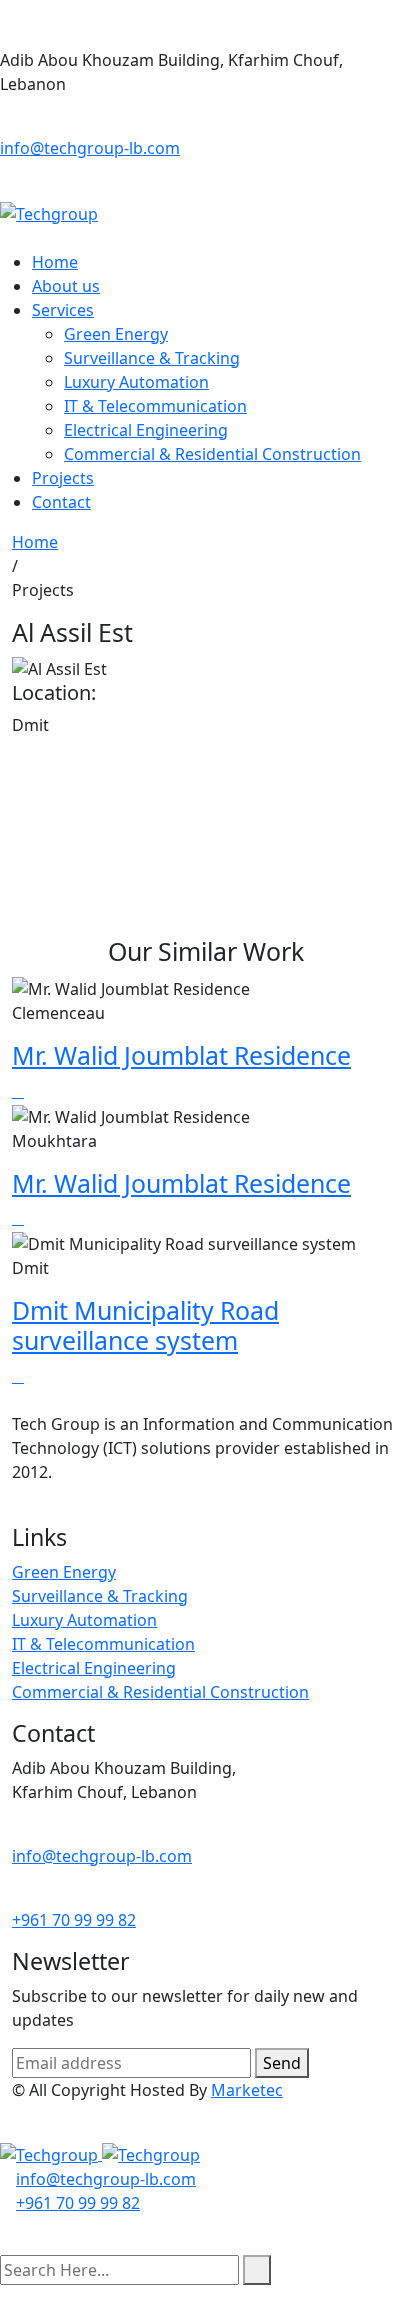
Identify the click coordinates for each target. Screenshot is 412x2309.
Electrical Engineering (146, 430)
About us (66, 286)
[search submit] (257, 2270)
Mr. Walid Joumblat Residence (181, 1055)
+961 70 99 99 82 (74, 1920)
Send (282, 2063)
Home (55, 262)
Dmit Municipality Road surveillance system (145, 1325)
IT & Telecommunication (155, 406)
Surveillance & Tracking (152, 358)
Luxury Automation (136, 382)
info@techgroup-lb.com (90, 148)
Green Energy (116, 334)
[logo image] (100, 2154)
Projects (63, 478)
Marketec (247, 2090)
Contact (61, 502)
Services (63, 310)
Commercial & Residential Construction (212, 454)
